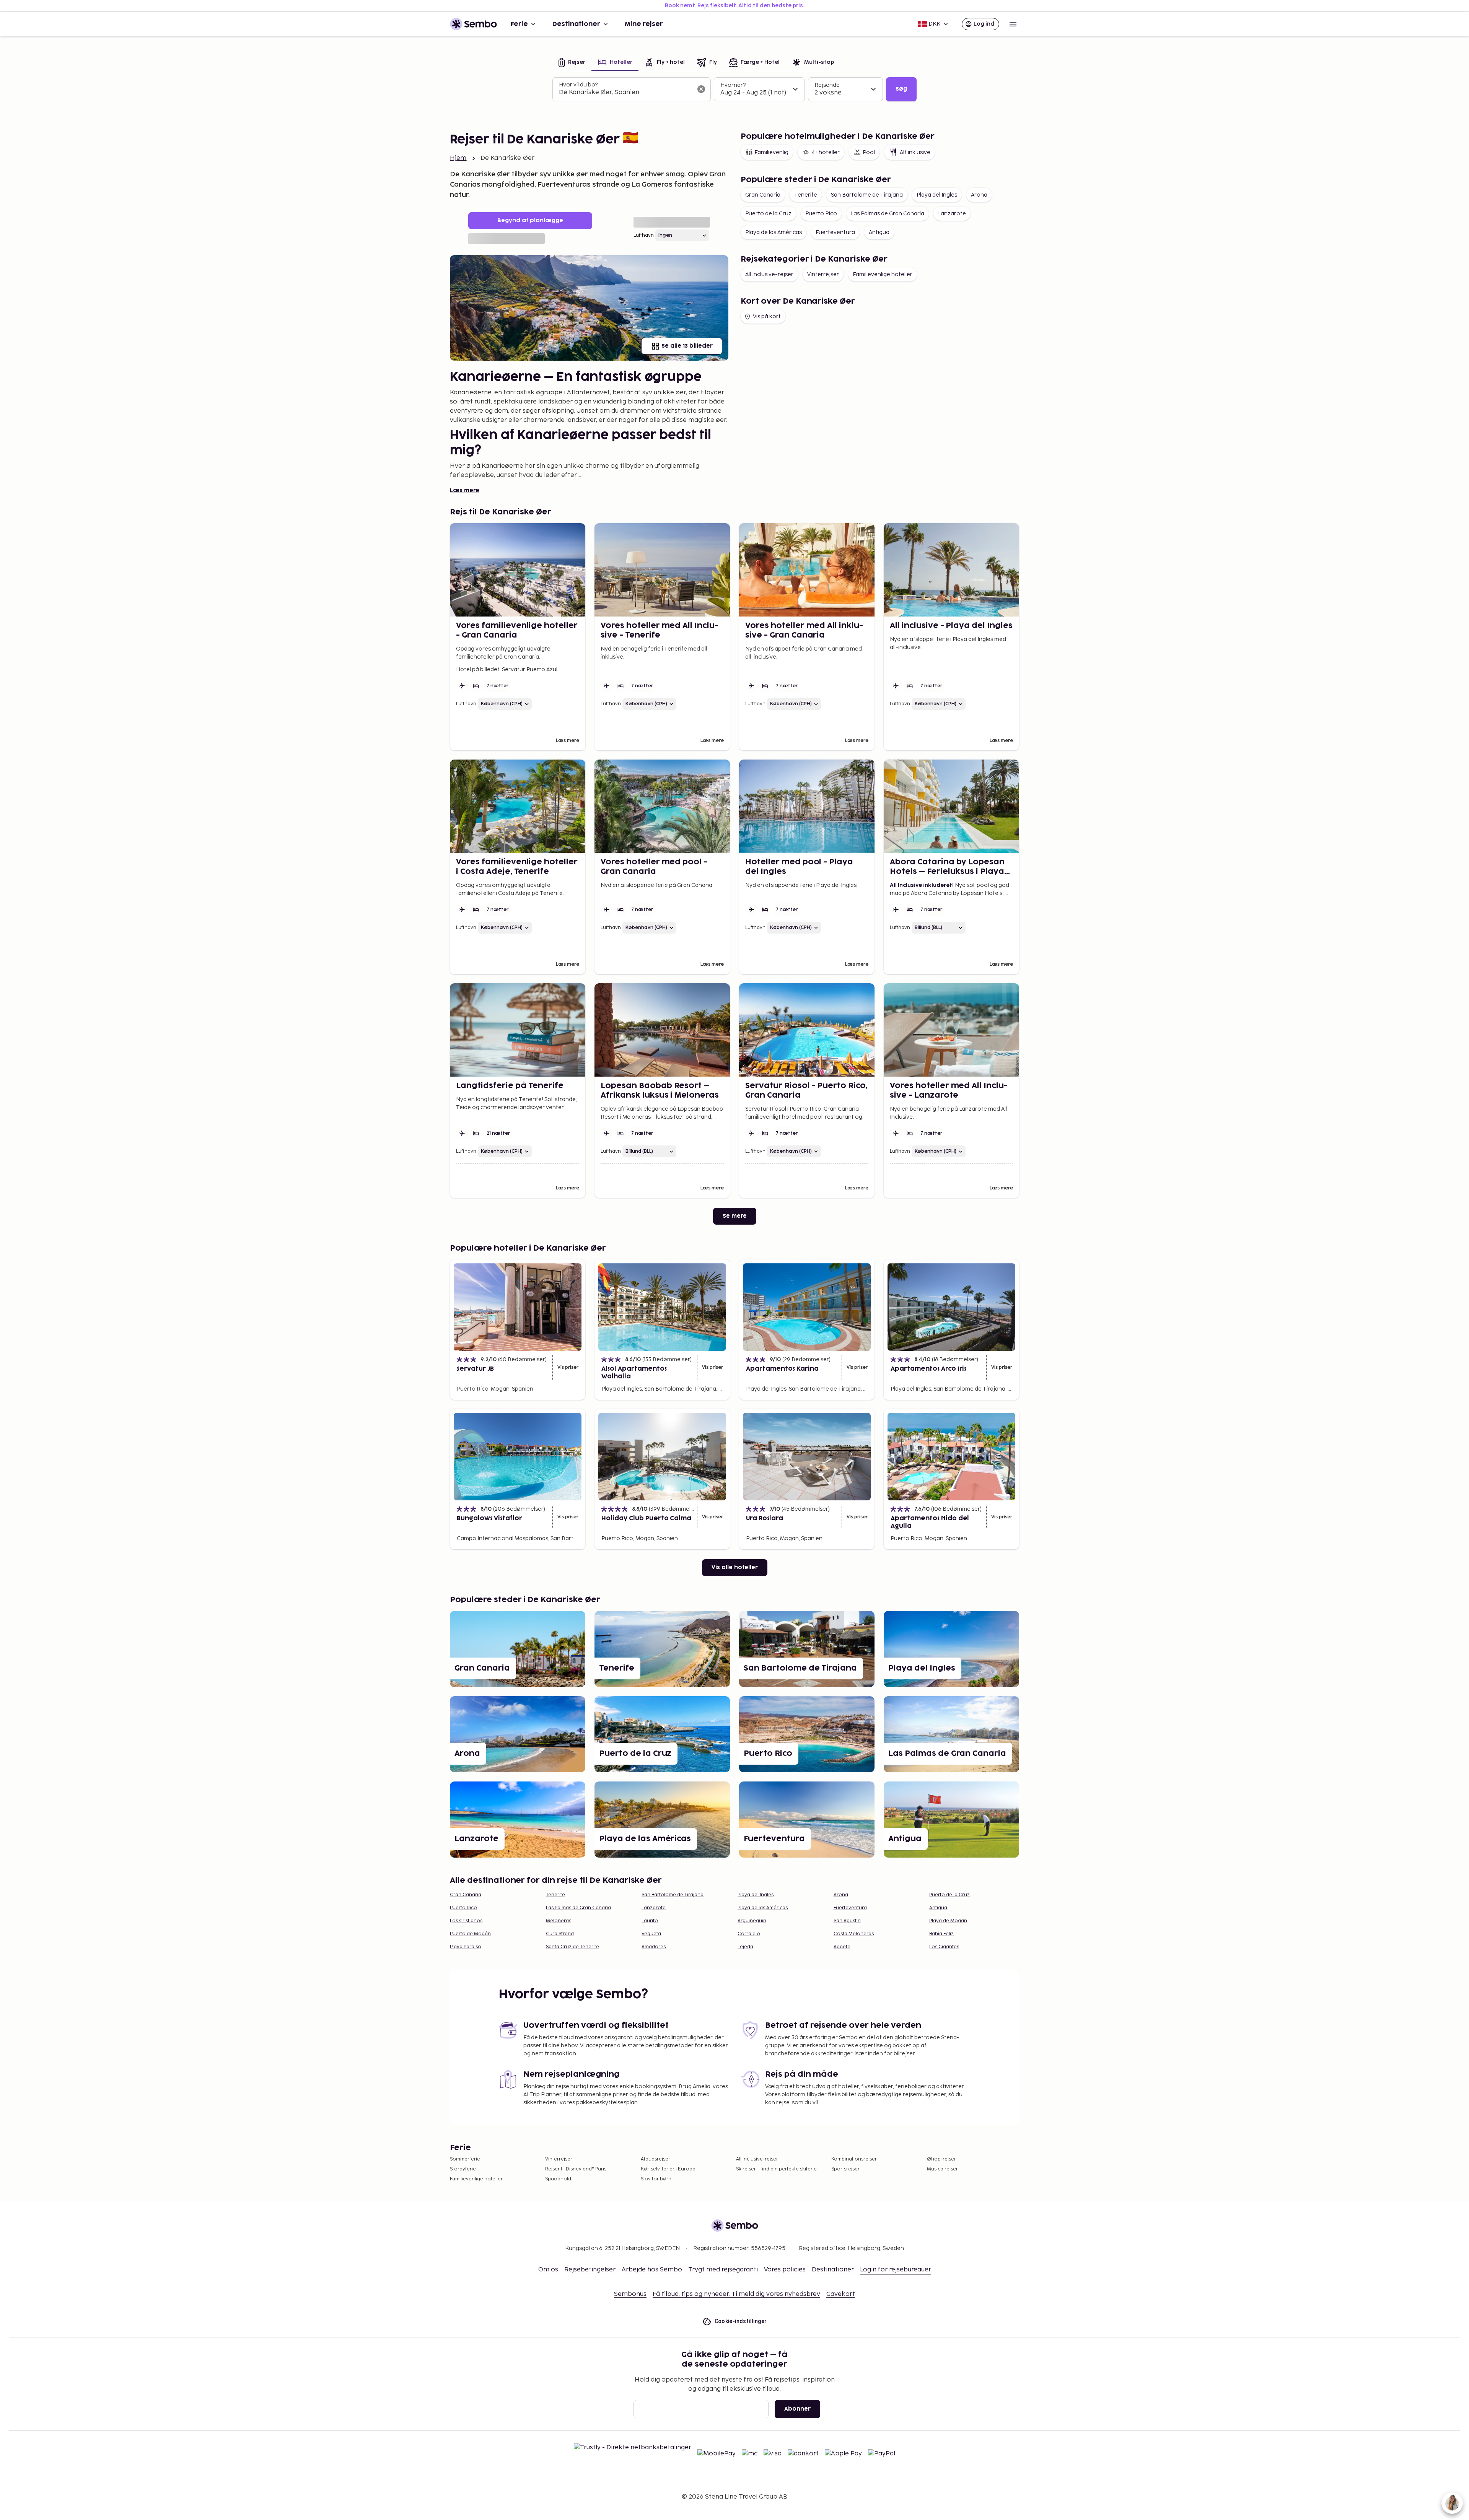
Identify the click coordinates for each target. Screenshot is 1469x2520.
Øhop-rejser (941, 2159)
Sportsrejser (845, 2169)
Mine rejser (644, 24)
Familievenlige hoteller (883, 274)
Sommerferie (465, 2159)
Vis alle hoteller (735, 1567)
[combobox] (625, 93)
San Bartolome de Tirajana (867, 195)
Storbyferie (463, 2169)
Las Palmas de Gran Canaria (888, 214)
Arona (979, 195)
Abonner (797, 2409)
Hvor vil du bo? (578, 85)
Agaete (842, 1947)
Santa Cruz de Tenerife (572, 1947)
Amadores (654, 1947)
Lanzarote (952, 214)
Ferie (519, 24)
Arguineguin (752, 1921)
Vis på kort (767, 316)
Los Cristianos (466, 1921)
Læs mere (465, 490)
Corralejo (749, 1934)
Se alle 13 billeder (687, 346)
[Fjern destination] (701, 89)
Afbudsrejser (656, 2159)
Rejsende (827, 85)
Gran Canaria (763, 195)
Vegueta (651, 1934)
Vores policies (785, 2270)
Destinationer (576, 24)
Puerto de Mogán (470, 1934)
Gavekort (841, 2294)
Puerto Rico (821, 214)
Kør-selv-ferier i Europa (668, 2169)
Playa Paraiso (466, 1947)
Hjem (458, 158)
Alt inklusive (915, 152)
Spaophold (558, 2179)
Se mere (735, 1216)
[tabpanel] (734, 89)
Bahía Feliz (941, 1934)
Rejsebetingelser (590, 2270)
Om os (548, 2270)
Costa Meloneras (854, 1934)
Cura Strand (560, 1934)
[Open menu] (1013, 24)
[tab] (572, 63)
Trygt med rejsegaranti (723, 2270)
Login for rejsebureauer (896, 2270)
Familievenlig (771, 152)
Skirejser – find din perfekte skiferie (776, 2169)
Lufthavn (644, 235)
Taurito (650, 1921)
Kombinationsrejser (854, 2159)
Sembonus (630, 2294)
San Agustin (847, 1921)
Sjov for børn (656, 2179)
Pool (869, 152)
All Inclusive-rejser (769, 274)
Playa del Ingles (937, 195)
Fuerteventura (835, 232)
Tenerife (806, 195)
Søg (901, 89)
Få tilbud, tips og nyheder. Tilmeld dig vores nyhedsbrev (736, 2294)
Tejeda (745, 1947)
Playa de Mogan (948, 1921)
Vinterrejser (823, 274)
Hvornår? (733, 85)
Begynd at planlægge (530, 220)
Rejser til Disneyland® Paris (576, 2169)
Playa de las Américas (774, 232)
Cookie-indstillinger (741, 2321)
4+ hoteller (826, 152)
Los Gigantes (944, 1947)
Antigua (879, 232)
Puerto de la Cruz (768, 214)
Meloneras (559, 1921)
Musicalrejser (942, 2169)
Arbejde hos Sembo (652, 2270)
